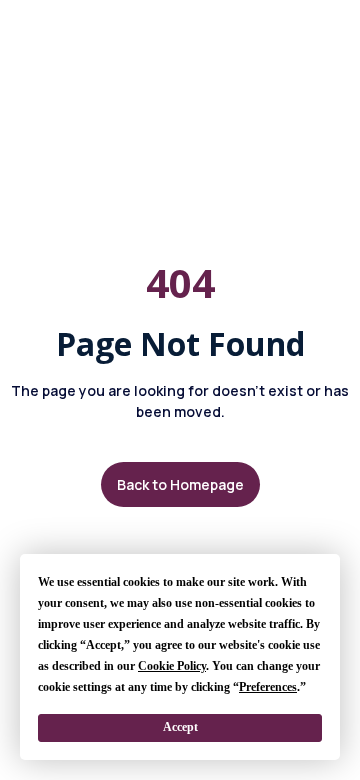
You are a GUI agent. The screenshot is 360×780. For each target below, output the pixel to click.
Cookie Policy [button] (172, 666)
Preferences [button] (268, 687)
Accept (180, 727)
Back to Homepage (180, 484)
